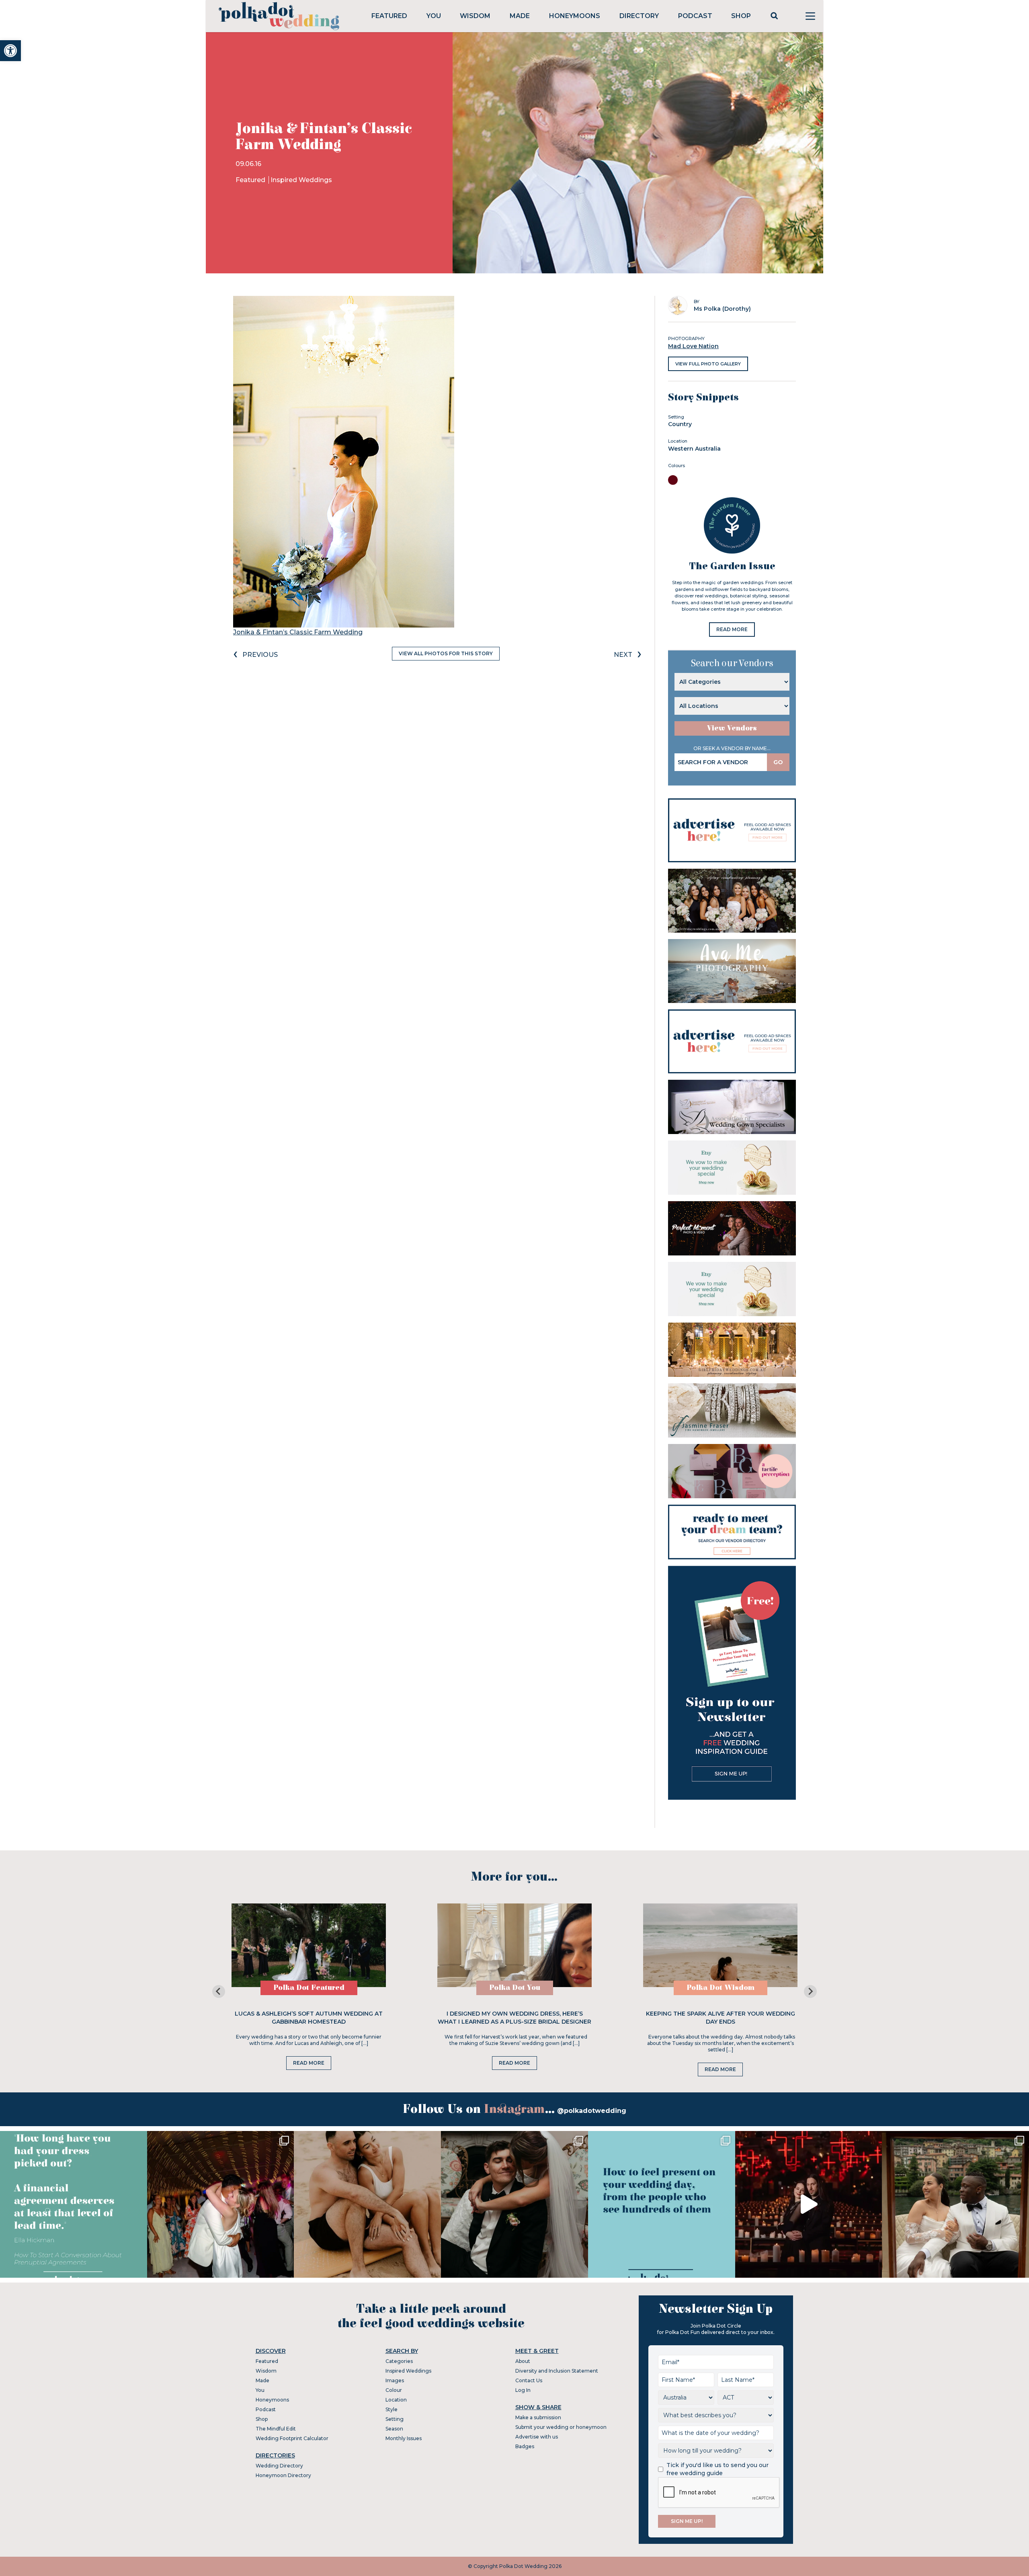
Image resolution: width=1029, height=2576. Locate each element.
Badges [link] (525, 2446)
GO (778, 762)
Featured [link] (389, 16)
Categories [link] (399, 2361)
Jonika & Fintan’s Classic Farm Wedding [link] (298, 632)
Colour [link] (394, 2390)
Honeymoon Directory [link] (283, 2475)
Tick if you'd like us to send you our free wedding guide (717, 2469)
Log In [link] (523, 2390)
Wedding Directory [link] (279, 2466)
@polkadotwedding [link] (592, 2111)
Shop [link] (741, 16)
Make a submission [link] (538, 2417)
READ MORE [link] (732, 629)
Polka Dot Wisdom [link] (721, 1988)
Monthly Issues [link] (404, 2438)
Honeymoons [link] (575, 16)
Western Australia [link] (694, 449)
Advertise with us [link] (537, 2437)
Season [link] (394, 2429)
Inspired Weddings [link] (301, 180)
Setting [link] (395, 2419)
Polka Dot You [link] (515, 1988)
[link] (10, 51)
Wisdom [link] (475, 16)
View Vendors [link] (732, 728)
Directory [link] (639, 16)
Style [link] (392, 2409)
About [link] (523, 2361)
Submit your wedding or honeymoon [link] (561, 2427)
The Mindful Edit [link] (276, 2429)
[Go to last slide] (219, 1991)
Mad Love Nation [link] (693, 346)
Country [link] (680, 424)
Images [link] (395, 2380)
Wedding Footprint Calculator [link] (292, 2438)
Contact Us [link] (529, 2380)
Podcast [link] (695, 16)
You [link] (434, 16)
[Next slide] (810, 1991)
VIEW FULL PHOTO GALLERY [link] (708, 364)
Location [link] (396, 2400)
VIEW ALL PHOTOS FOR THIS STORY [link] (446, 653)
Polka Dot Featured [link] (309, 1988)
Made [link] (520, 16)
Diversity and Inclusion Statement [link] (557, 2371)
